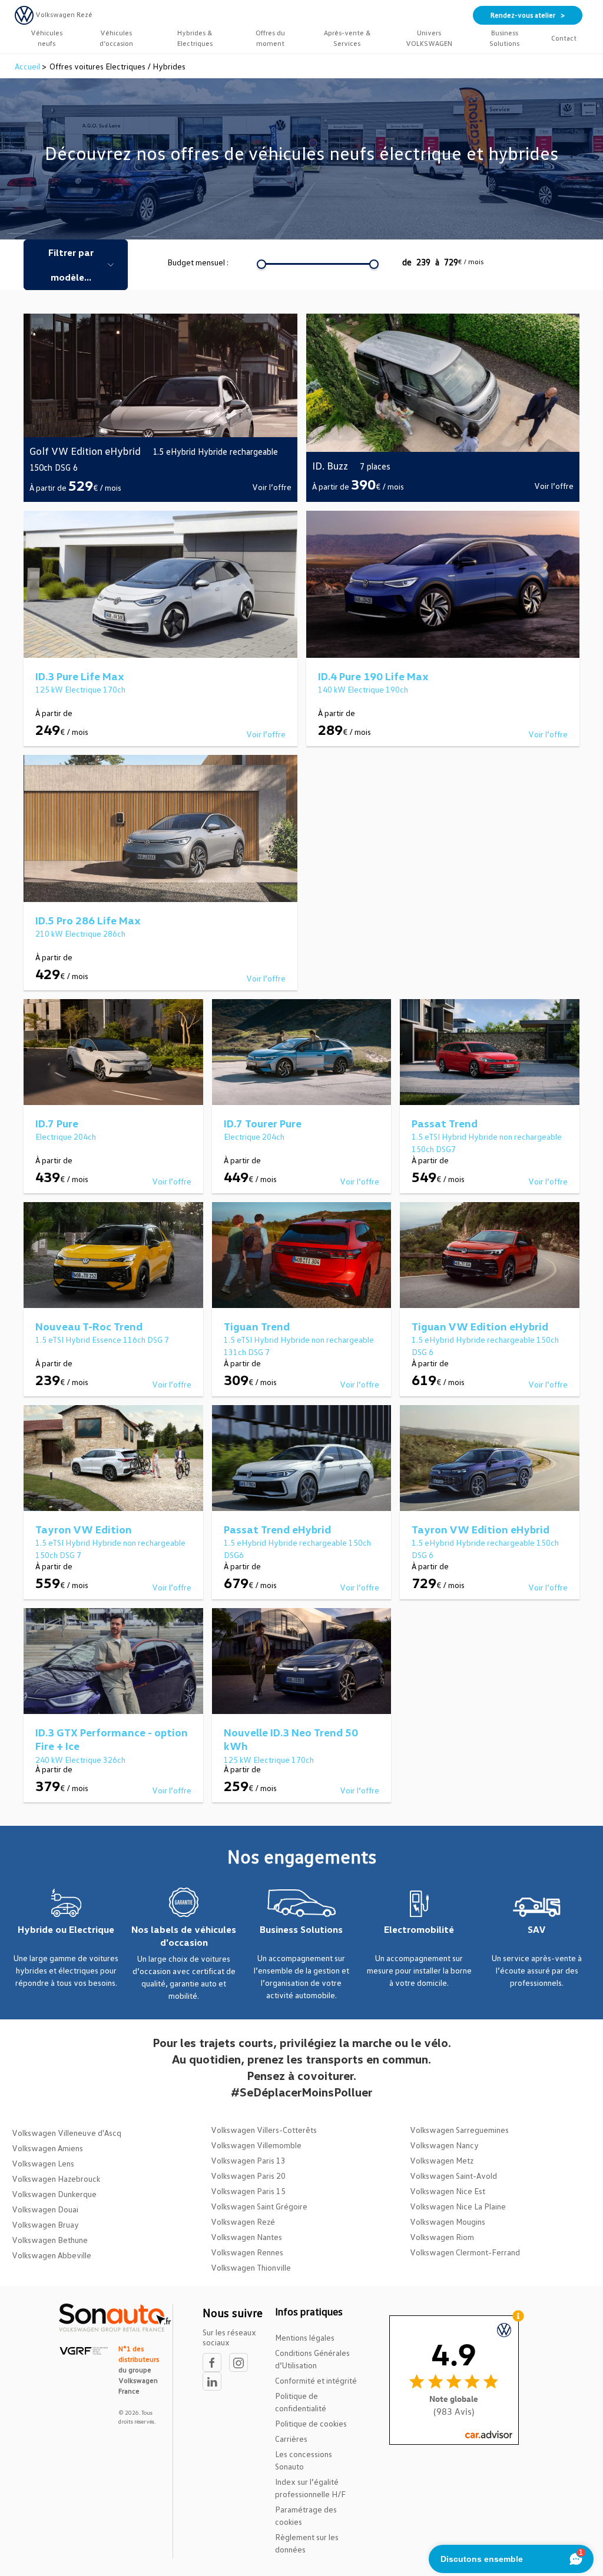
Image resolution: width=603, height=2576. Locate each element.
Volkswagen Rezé (243, 2221)
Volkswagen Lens (43, 2163)
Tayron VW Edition (84, 1529)
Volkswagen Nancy (444, 2145)
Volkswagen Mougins (448, 2221)
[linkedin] (215, 2382)
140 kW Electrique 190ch (363, 689)
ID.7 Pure (57, 1123)
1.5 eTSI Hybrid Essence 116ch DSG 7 (102, 1339)
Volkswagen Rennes (247, 2252)
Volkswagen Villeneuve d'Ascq (67, 2133)
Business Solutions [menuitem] (504, 38)
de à (443, 262)
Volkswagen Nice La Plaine (458, 2206)
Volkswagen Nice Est (448, 2191)
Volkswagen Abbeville (52, 2255)
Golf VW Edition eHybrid (85, 451)
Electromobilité (419, 1929)
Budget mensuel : (198, 262)
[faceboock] (216, 2363)
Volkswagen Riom (442, 2237)
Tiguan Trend (257, 1326)
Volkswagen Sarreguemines (459, 2130)
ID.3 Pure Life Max (80, 676)
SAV (537, 1929)
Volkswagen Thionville (251, 2267)
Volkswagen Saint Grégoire (259, 2206)
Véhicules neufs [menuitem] (47, 38)
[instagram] (241, 2363)
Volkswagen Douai (45, 2209)
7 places (375, 466)
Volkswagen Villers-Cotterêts (264, 2130)
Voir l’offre (272, 487)
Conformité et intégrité (316, 2380)
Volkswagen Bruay (45, 2224)
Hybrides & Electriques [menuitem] (195, 38)
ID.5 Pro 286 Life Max (88, 920)
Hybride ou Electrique (66, 1929)
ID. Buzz (330, 465)
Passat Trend (445, 1123)
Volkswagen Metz (442, 2160)
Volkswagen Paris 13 (248, 2160)
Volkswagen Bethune (50, 2240)
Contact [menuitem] (564, 38)
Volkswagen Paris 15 (248, 2191)
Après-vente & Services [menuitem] (347, 38)
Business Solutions (301, 1929)
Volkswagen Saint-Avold (453, 2176)
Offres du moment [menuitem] (270, 38)
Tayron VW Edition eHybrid (481, 1529)
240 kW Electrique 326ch (80, 1760)
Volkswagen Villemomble (256, 2145)
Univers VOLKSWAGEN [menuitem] (429, 38)
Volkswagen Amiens (47, 2148)
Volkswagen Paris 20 (248, 2176)
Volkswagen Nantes (246, 2237)
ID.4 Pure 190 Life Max (373, 676)
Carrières (291, 2439)
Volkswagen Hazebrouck (56, 2179)
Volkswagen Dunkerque (54, 2194)
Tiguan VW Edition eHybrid (480, 1326)
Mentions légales (305, 2337)
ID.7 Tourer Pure (263, 1123)
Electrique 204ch (66, 1136)
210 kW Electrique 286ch (80, 933)
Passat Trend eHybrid (277, 1529)
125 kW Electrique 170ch (80, 689)
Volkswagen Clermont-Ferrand (465, 2252)
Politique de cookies (311, 2423)
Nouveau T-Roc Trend (89, 1326)
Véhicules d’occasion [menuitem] (116, 38)
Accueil (28, 66)
